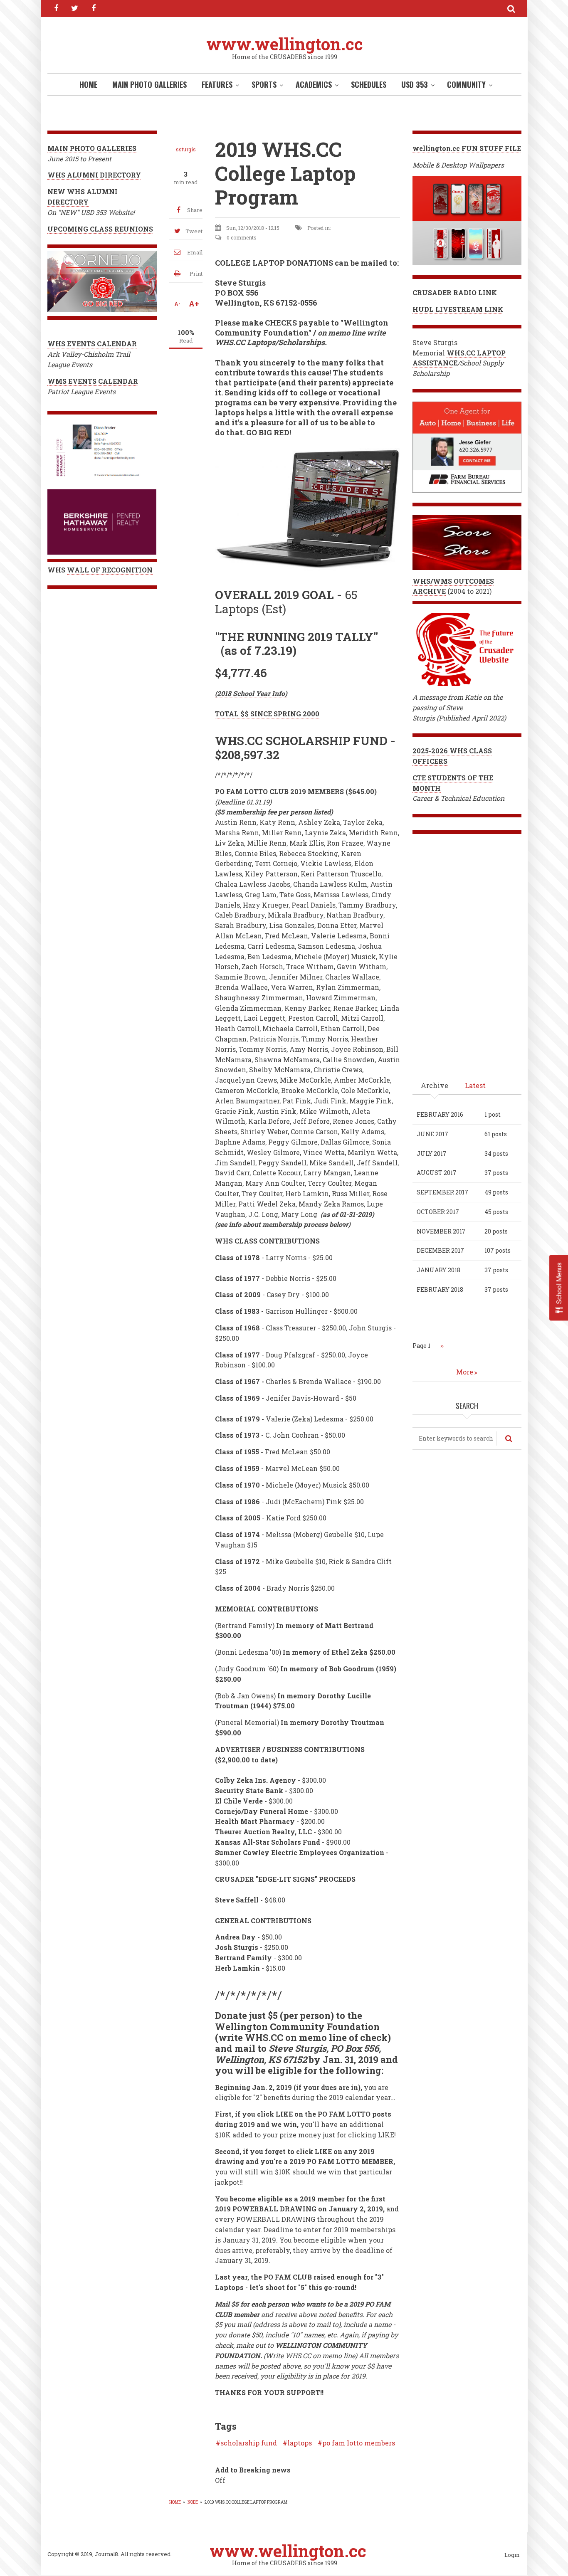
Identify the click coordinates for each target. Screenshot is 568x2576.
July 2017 (432, 1154)
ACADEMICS (314, 84)
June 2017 (432, 1134)
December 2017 (440, 1250)
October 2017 (438, 1212)
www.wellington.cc (285, 44)
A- (177, 303)
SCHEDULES (369, 84)
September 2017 (442, 1192)
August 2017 (437, 1173)
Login (512, 2555)
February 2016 (440, 1114)
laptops (300, 2443)
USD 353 (415, 84)
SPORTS (264, 84)
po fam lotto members (359, 2443)
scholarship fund (249, 2443)
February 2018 (440, 1289)
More (465, 1372)
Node (193, 2502)
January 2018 (438, 1270)
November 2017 (441, 1231)
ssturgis (186, 149)
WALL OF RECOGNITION (110, 570)
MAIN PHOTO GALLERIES (149, 84)
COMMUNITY (466, 84)
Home (88, 84)
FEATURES (217, 84)
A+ (194, 303)
